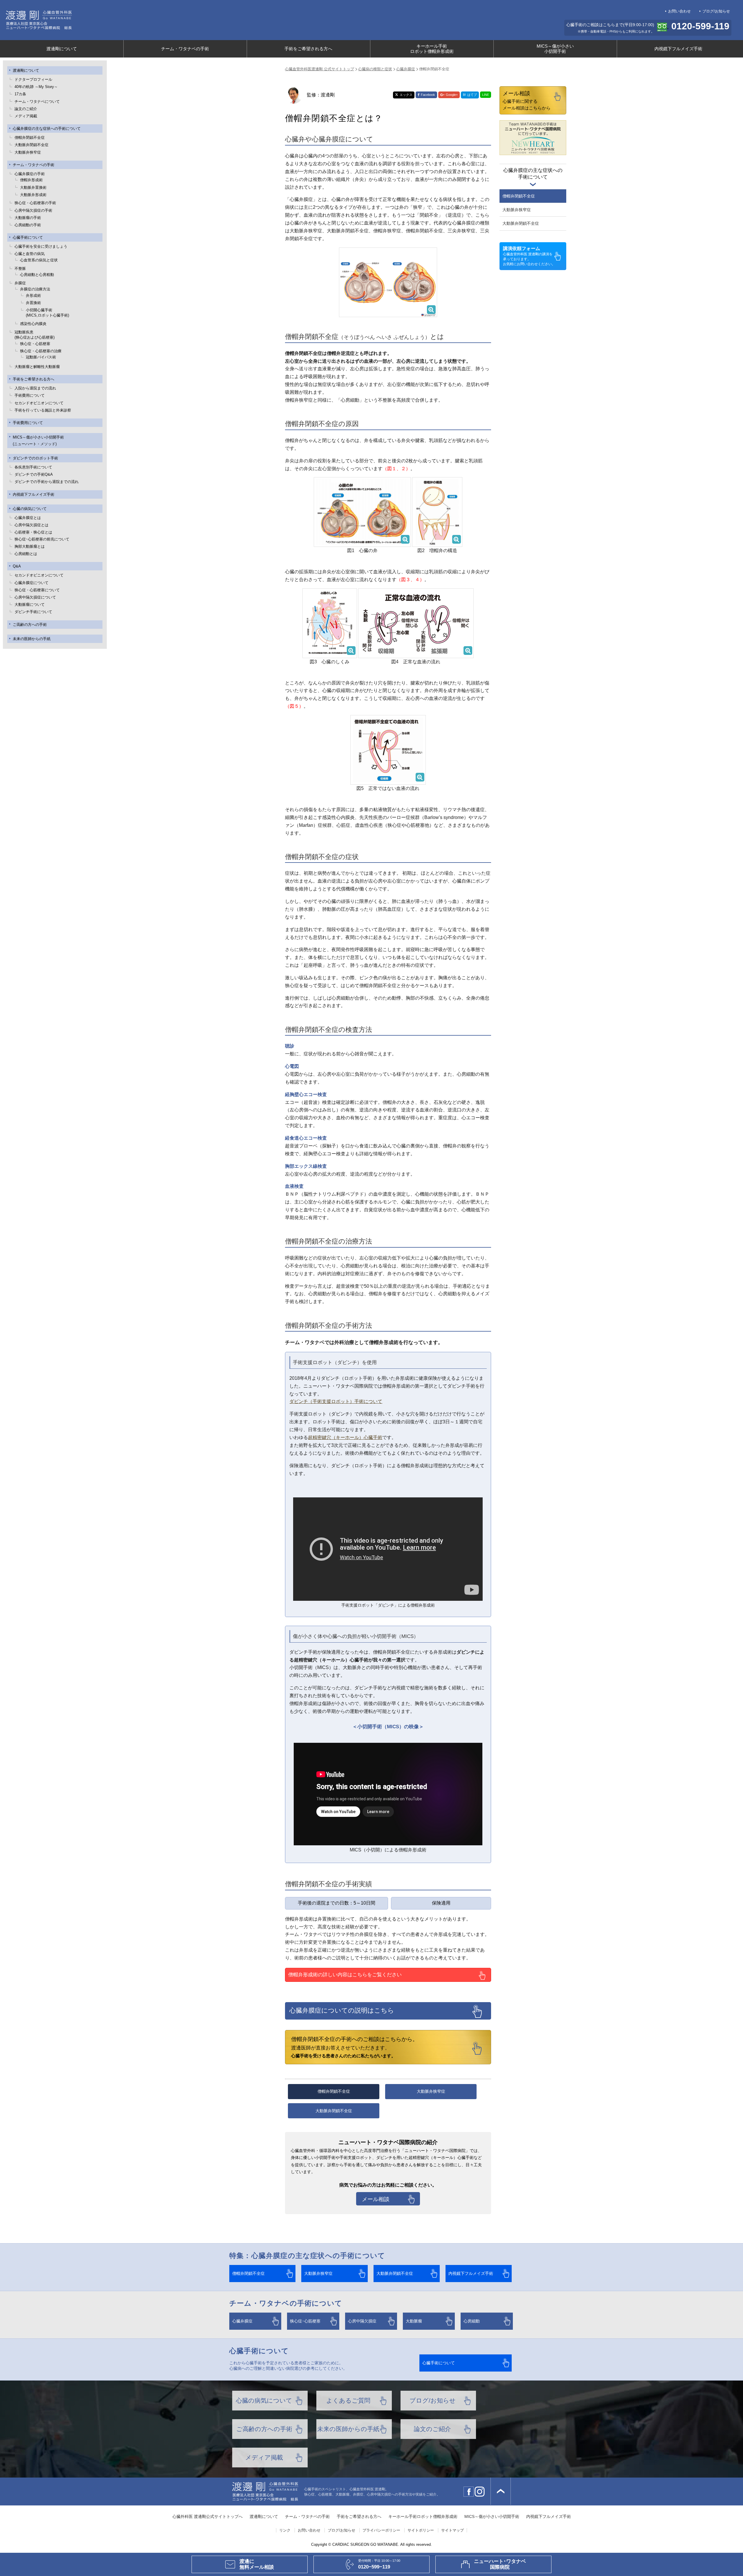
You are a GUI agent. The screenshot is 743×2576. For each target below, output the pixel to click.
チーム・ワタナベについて (37, 102)
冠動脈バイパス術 (41, 357)
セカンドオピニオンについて (39, 403)
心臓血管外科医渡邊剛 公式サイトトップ (320, 69)
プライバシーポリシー (381, 2530)
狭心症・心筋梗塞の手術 (35, 203)
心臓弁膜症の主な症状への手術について (47, 129)
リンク (285, 2530)
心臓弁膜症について (31, 583)
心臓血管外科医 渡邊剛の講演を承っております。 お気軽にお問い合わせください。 (529, 256)
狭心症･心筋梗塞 (305, 2321)
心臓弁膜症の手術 (30, 174)
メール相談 (376, 2199)
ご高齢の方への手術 (30, 625)
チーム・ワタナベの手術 (185, 49)
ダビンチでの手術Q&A (34, 474)
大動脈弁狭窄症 (28, 152)
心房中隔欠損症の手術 (33, 210)
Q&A (17, 566)
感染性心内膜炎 (33, 324)
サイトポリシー (421, 2530)
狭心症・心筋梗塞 (35, 344)
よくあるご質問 (348, 2400)
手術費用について (30, 395)
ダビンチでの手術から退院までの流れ (47, 482)
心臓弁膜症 (406, 69)
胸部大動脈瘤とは (30, 546)
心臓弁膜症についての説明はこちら (342, 2010)
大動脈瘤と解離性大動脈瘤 (37, 367)
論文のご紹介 (26, 109)
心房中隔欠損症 (362, 2321)
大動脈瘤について (30, 605)
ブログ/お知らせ (716, 11)
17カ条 (20, 94)
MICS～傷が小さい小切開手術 (555, 49)
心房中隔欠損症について (35, 597)
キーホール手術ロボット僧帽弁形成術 (432, 49)
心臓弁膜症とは (28, 518)
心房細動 (472, 2321)
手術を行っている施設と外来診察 (43, 410)
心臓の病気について (30, 509)
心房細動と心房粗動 (37, 275)
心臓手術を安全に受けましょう (41, 246)
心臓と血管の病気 (30, 254)
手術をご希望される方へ (308, 49)
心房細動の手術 (28, 225)
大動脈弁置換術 (33, 187)
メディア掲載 (26, 116)
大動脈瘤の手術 (28, 218)
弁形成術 (33, 295)
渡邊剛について (62, 49)
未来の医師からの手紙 (32, 639)
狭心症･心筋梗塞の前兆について (42, 539)
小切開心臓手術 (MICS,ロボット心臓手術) (47, 313)
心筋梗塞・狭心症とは (33, 532)
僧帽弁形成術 (31, 180)
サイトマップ (452, 2530)
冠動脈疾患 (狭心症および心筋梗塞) (35, 335)
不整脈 (20, 268)
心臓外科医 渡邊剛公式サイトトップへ (208, 2517)
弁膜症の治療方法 (35, 289)
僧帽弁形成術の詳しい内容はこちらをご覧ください (345, 1975)
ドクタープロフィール (33, 79)
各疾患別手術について (33, 467)
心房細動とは (26, 554)
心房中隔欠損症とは (31, 525)
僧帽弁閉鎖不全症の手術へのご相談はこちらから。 (355, 2047)
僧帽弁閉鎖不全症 (30, 138)
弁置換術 (33, 303)
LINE (486, 95)
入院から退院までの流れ (35, 388)
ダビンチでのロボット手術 (35, 458)
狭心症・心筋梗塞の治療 (41, 351)
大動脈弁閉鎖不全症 (31, 145)
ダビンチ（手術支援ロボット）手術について (336, 1401)
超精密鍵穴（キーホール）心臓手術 (345, 1437)
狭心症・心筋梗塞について (37, 590)
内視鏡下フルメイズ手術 (678, 49)
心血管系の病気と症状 (39, 260)
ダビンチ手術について (33, 612)
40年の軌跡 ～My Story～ (36, 87)
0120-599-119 (700, 26)
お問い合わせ (679, 11)
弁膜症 (20, 283)
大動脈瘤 (414, 2321)
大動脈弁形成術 (33, 195)
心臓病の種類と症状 (375, 69)
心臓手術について (28, 237)
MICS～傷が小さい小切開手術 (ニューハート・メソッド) (38, 441)
